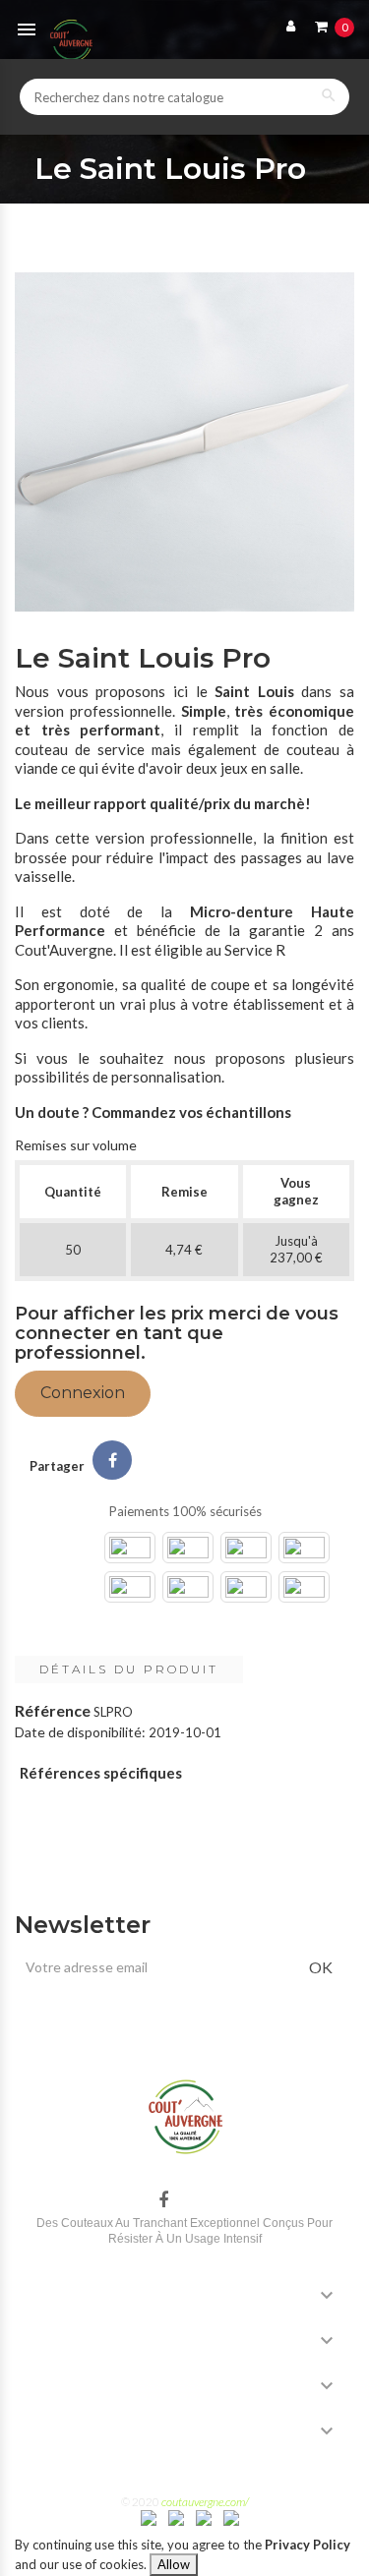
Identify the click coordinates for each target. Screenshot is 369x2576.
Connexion (83, 1393)
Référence (53, 1710)
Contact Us (75, 2429)
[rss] (231, 2517)
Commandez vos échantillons (191, 1112)
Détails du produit (129, 1669)
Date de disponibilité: (80, 1732)
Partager (112, 1460)
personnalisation (166, 1077)
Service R (255, 950)
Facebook (163, 2201)
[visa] (149, 2517)
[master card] (176, 2517)
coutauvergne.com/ (205, 2502)
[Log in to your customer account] (286, 26)
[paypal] (204, 2517)
